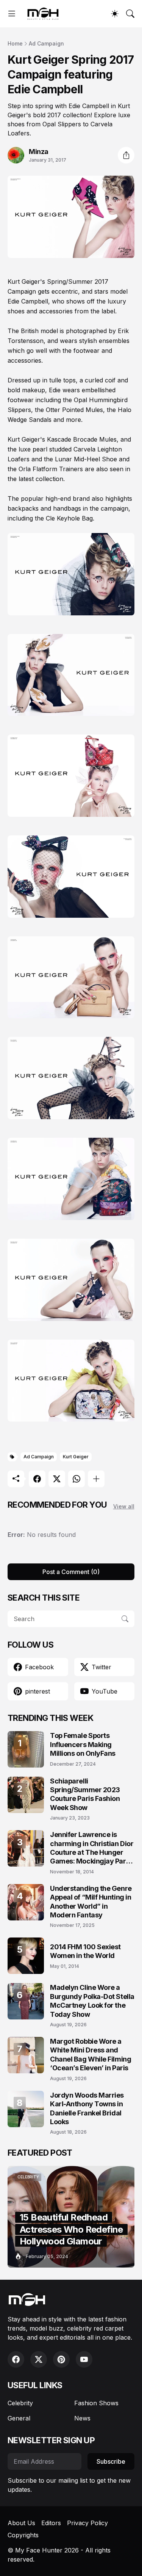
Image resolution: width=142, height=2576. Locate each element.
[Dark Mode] (115, 14)
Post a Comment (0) (71, 1572)
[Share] (126, 155)
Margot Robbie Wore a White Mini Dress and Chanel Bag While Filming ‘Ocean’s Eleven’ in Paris (91, 2055)
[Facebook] (37, 1479)
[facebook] (16, 2359)
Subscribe (111, 2461)
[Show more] (96, 1479)
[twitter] (39, 2359)
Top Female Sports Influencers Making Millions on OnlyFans (83, 1744)
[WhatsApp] (76, 1479)
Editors (51, 2523)
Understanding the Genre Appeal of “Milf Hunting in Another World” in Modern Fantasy (91, 1902)
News (82, 2418)
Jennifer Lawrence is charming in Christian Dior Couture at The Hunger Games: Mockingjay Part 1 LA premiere (92, 1848)
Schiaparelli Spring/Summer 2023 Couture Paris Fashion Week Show (85, 1794)
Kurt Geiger (76, 1457)
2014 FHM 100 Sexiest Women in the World (85, 1951)
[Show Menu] (12, 14)
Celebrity (20, 2403)
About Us (21, 2523)
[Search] (130, 14)
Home (15, 43)
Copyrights (23, 2535)
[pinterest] (61, 2359)
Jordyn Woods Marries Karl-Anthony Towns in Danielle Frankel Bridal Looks (87, 2108)
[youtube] (84, 2359)
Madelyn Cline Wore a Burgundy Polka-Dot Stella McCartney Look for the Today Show (92, 2001)
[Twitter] (57, 1479)
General (19, 2418)
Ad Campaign (46, 43)
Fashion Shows (96, 2403)
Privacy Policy (87, 2523)
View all (124, 1506)
